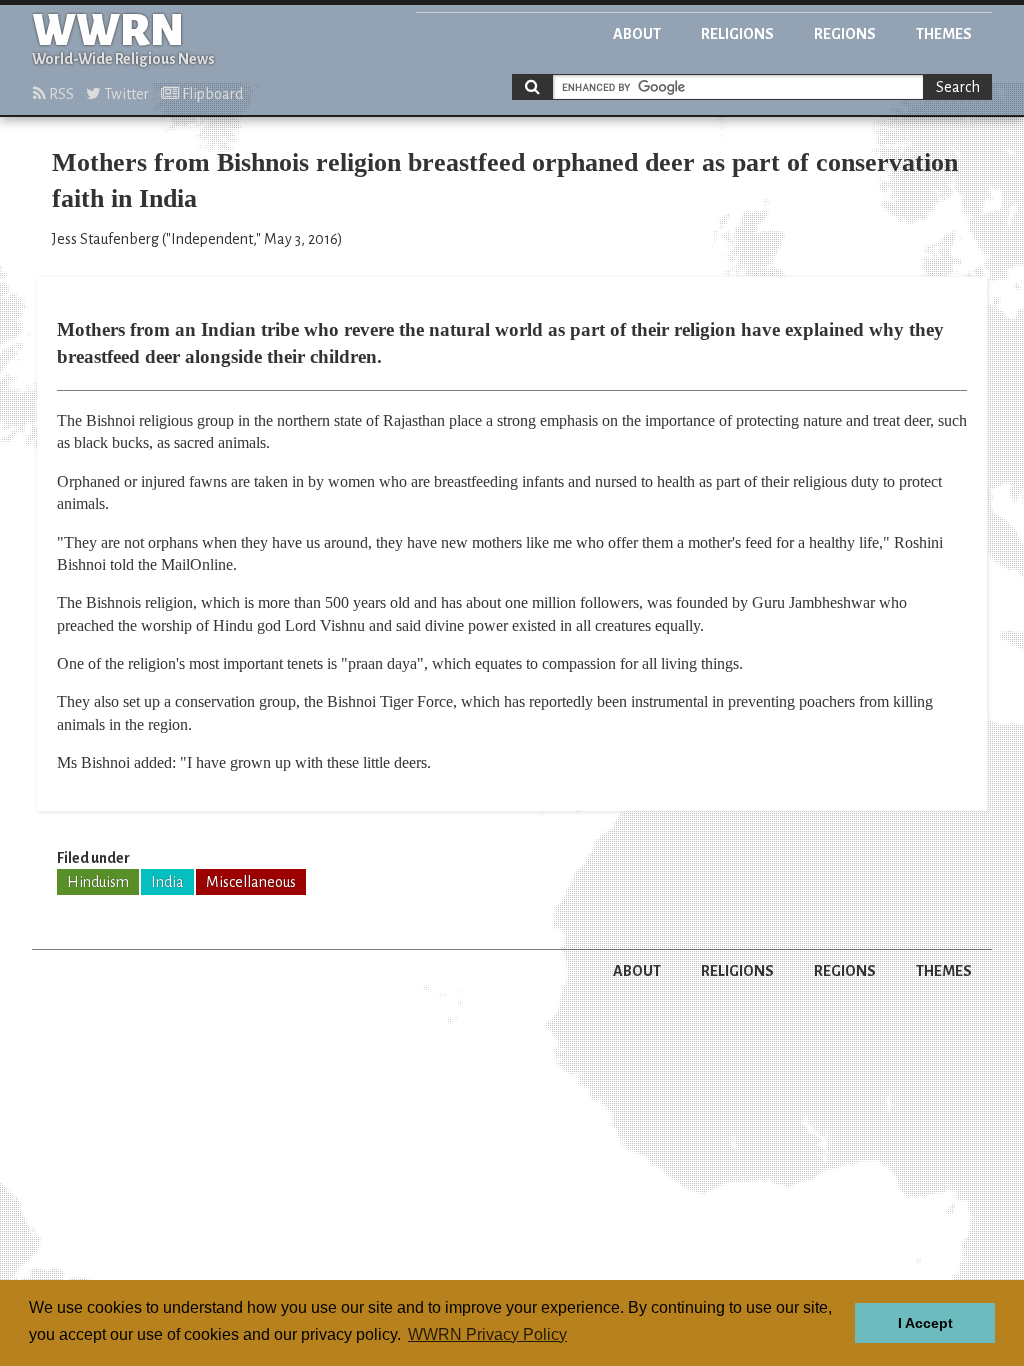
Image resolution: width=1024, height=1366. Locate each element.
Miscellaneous (251, 882)
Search (958, 87)
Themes (944, 34)
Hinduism (98, 882)
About (637, 34)
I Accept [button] (925, 1323)
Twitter (125, 94)
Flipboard (211, 94)
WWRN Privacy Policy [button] (487, 1334)
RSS (60, 94)
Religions (737, 34)
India (167, 882)
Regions (845, 34)
